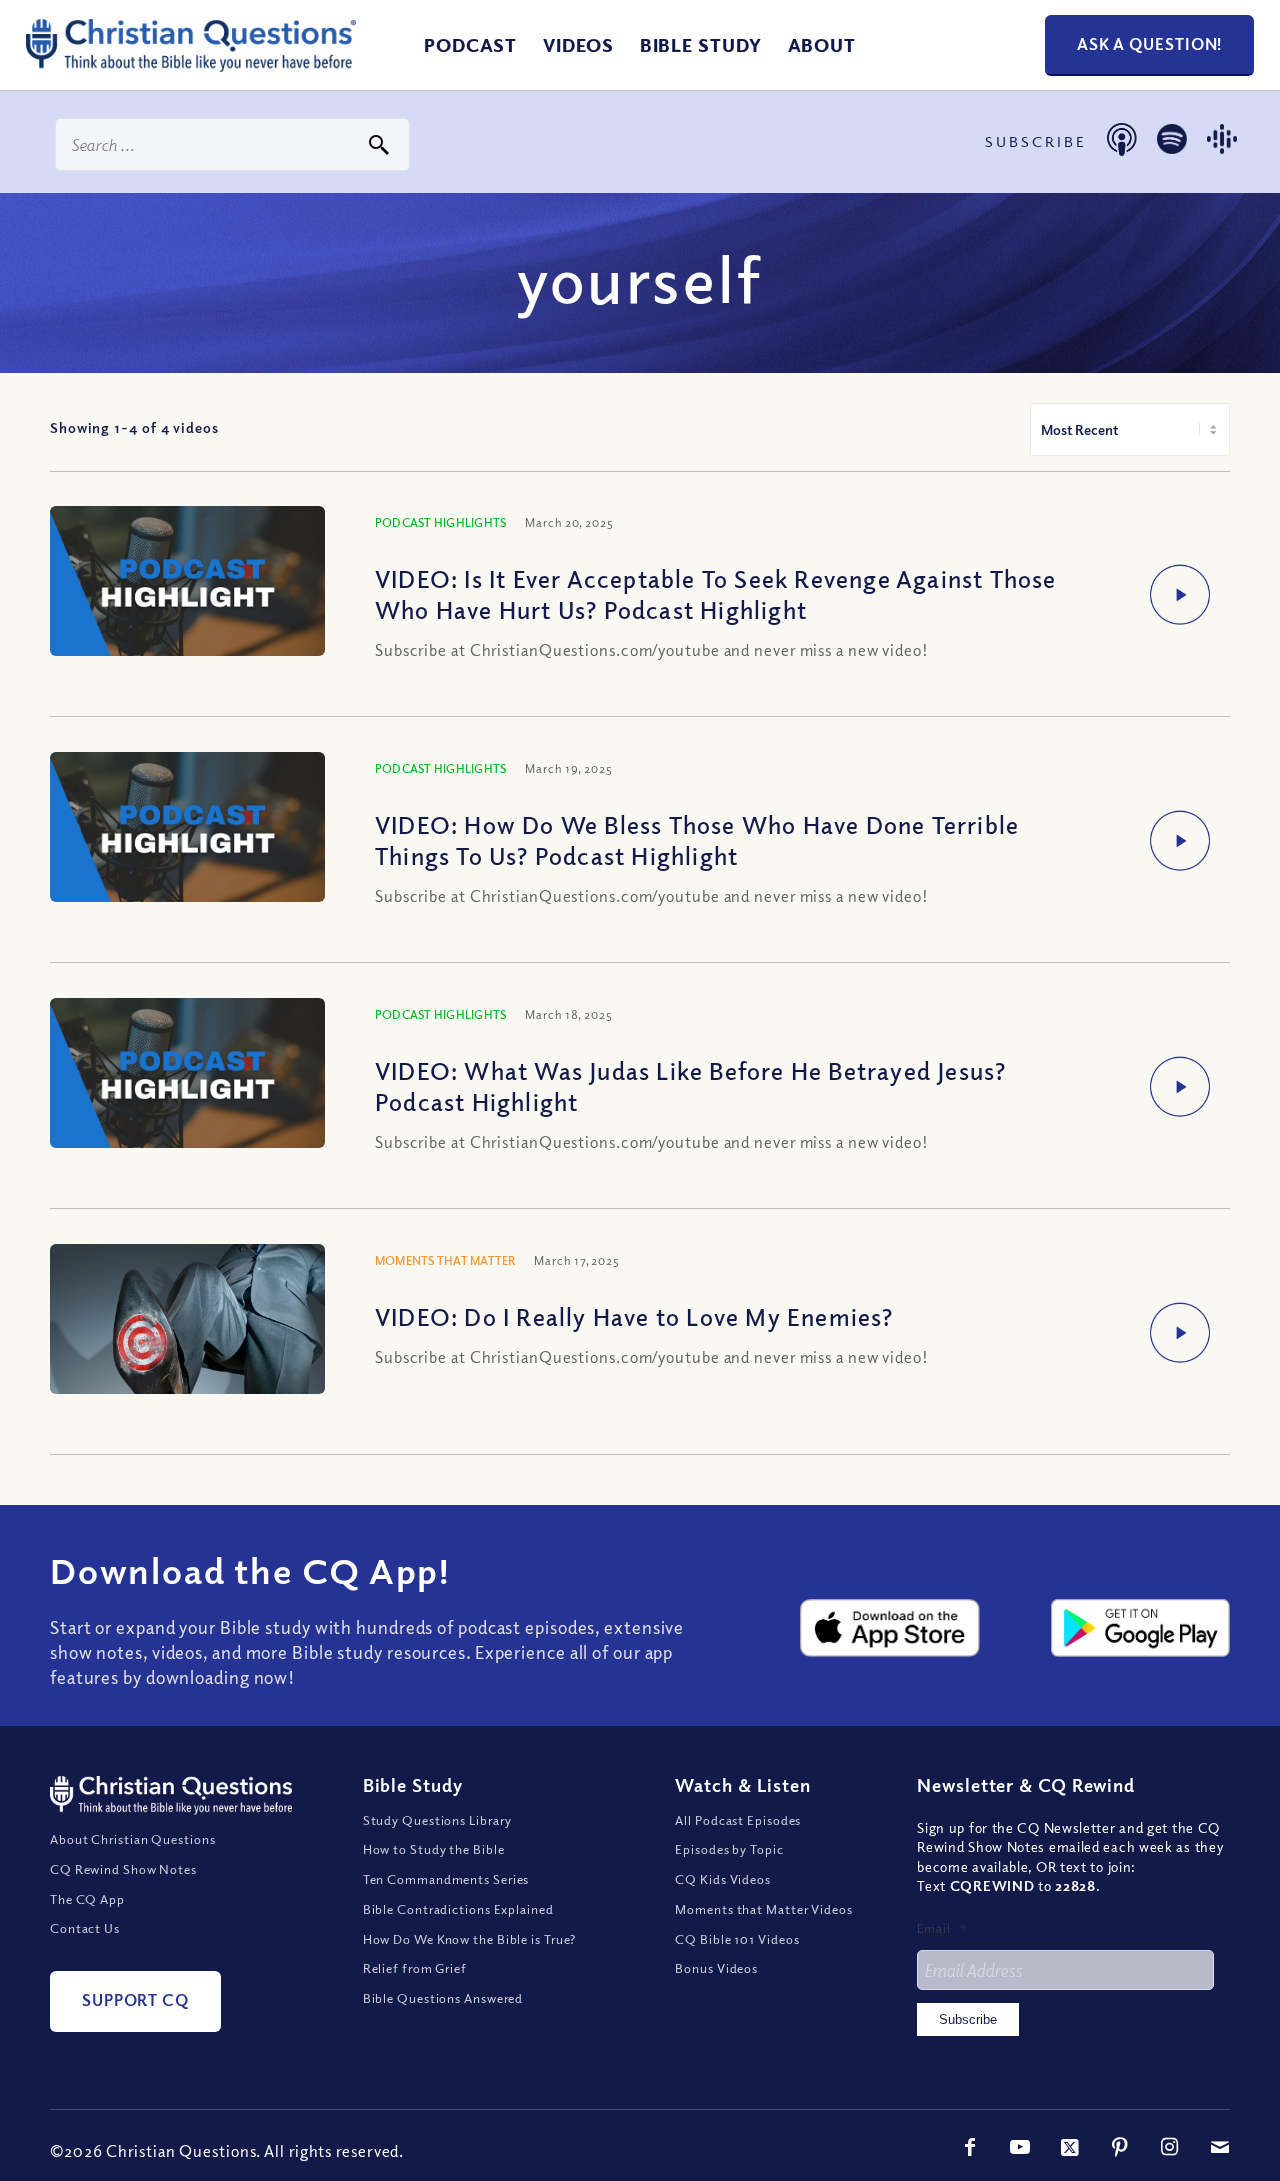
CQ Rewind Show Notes (123, 1869)
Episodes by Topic (729, 1849)
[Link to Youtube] (1020, 2147)
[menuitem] (470, 45)
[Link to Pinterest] (1120, 2147)
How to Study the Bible (434, 1849)
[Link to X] (1070, 2147)
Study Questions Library (438, 1820)
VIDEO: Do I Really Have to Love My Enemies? (634, 1316)
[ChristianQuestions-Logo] (191, 64)
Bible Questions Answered (443, 1998)
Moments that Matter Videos (763, 1909)
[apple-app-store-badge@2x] (889, 1628)
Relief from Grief (415, 1968)
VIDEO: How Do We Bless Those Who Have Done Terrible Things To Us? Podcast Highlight (697, 839)
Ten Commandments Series (446, 1879)
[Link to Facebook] (970, 2147)
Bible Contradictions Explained (458, 1909)
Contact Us (85, 1928)
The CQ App (87, 1899)
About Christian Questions (133, 1839)
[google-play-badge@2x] (1140, 1628)
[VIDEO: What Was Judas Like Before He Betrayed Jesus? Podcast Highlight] (187, 1075)
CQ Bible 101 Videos (737, 1939)
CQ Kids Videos (723, 1879)
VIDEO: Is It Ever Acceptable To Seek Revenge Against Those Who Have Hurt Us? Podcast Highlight (716, 593)
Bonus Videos (716, 1968)
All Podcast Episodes (738, 1820)
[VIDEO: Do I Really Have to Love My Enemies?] (187, 1381)
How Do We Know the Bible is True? (470, 1939)
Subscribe (968, 2019)
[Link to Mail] (1220, 2147)
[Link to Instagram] (1170, 2147)
